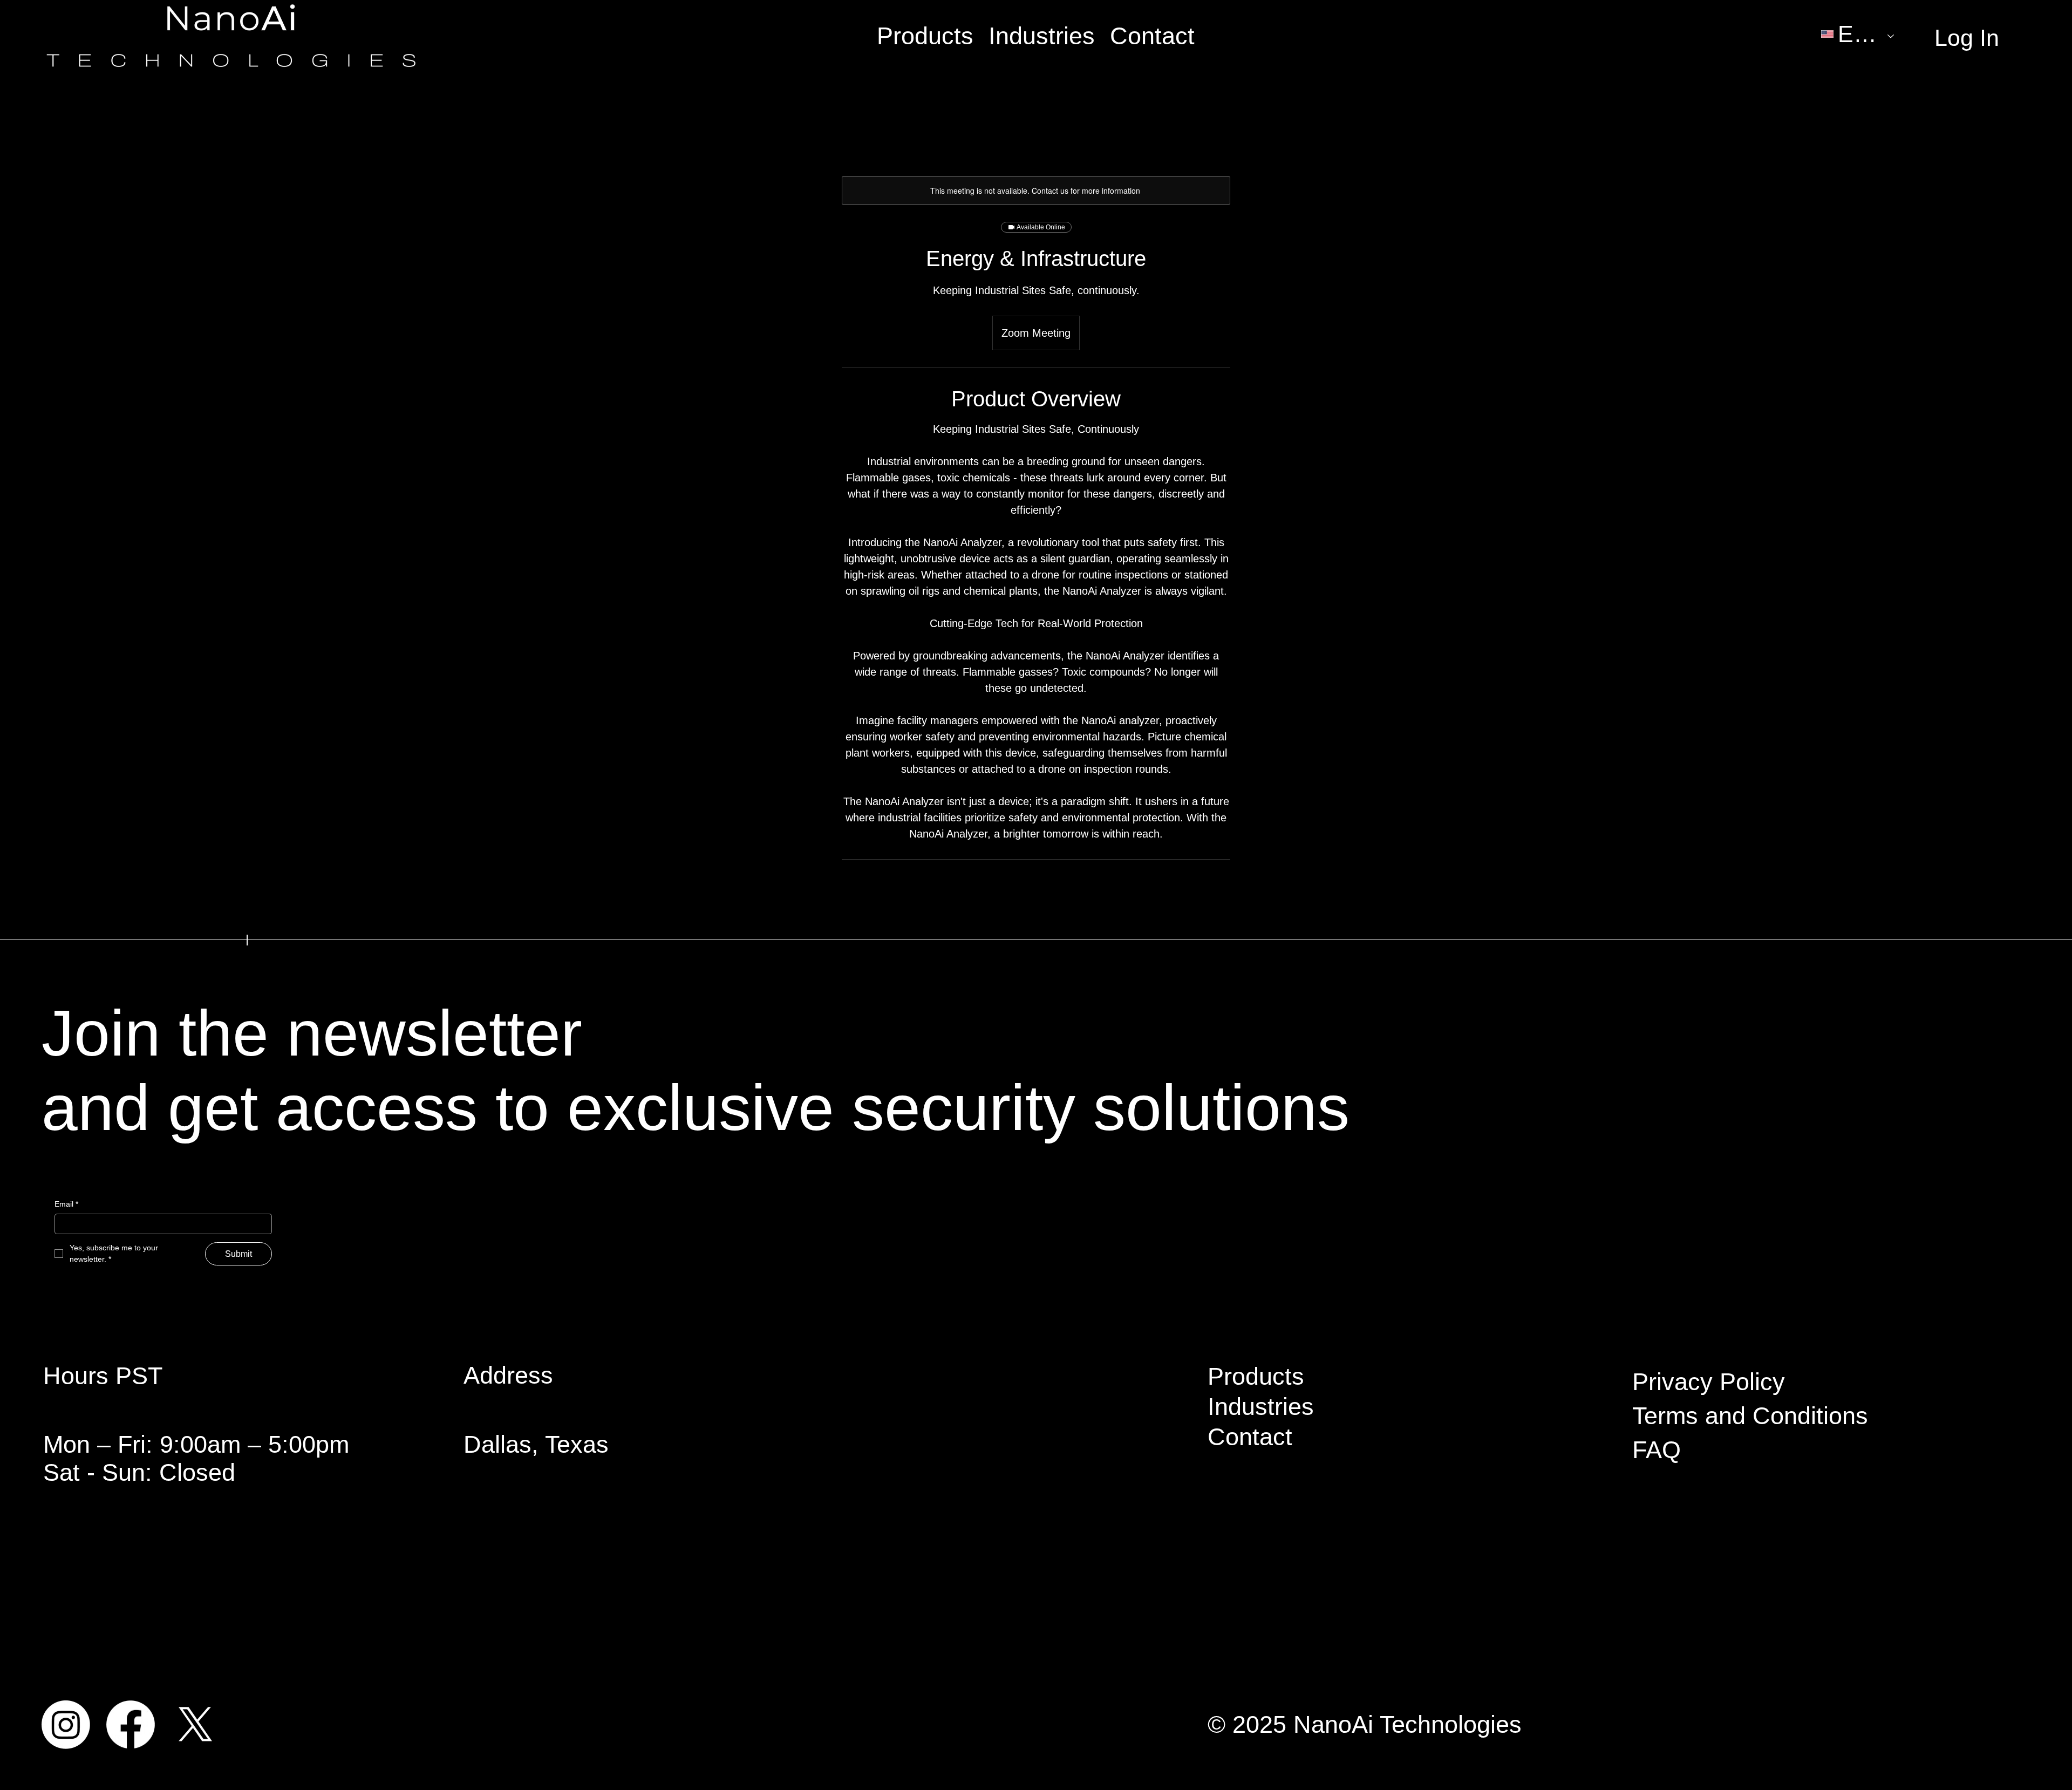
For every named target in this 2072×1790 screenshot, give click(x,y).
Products (1256, 1376)
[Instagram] (66, 1725)
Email (66, 1204)
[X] (195, 1725)
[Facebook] (131, 1725)
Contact (1250, 1437)
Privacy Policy (1709, 1382)
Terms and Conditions (1750, 1416)
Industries (1261, 1407)
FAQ (1657, 1450)
